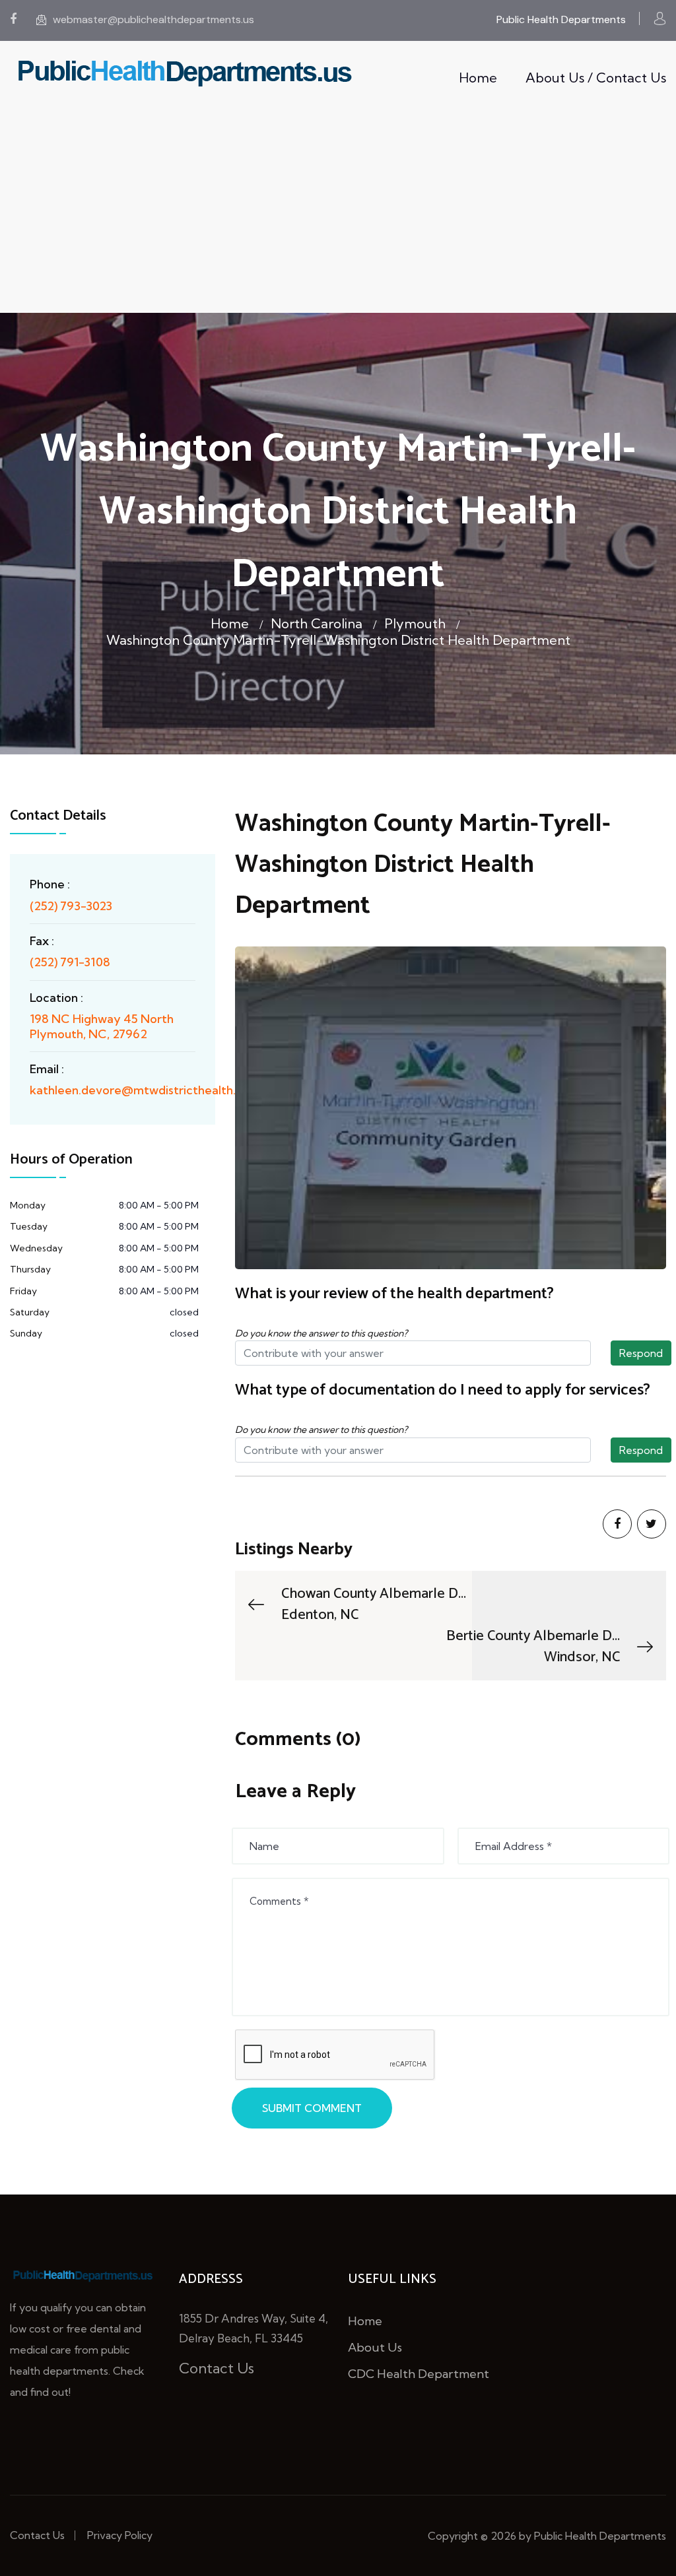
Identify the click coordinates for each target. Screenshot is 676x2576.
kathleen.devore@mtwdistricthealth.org (142, 1090)
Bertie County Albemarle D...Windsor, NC (533, 1647)
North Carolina (317, 623)
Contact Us (217, 2368)
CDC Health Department (419, 2374)
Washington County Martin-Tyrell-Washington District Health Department (338, 640)
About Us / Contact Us (596, 78)
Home (478, 78)
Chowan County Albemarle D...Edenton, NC (374, 1604)
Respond (641, 1353)
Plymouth (415, 623)
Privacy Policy (120, 2535)
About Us (375, 2347)
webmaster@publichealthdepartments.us (153, 19)
